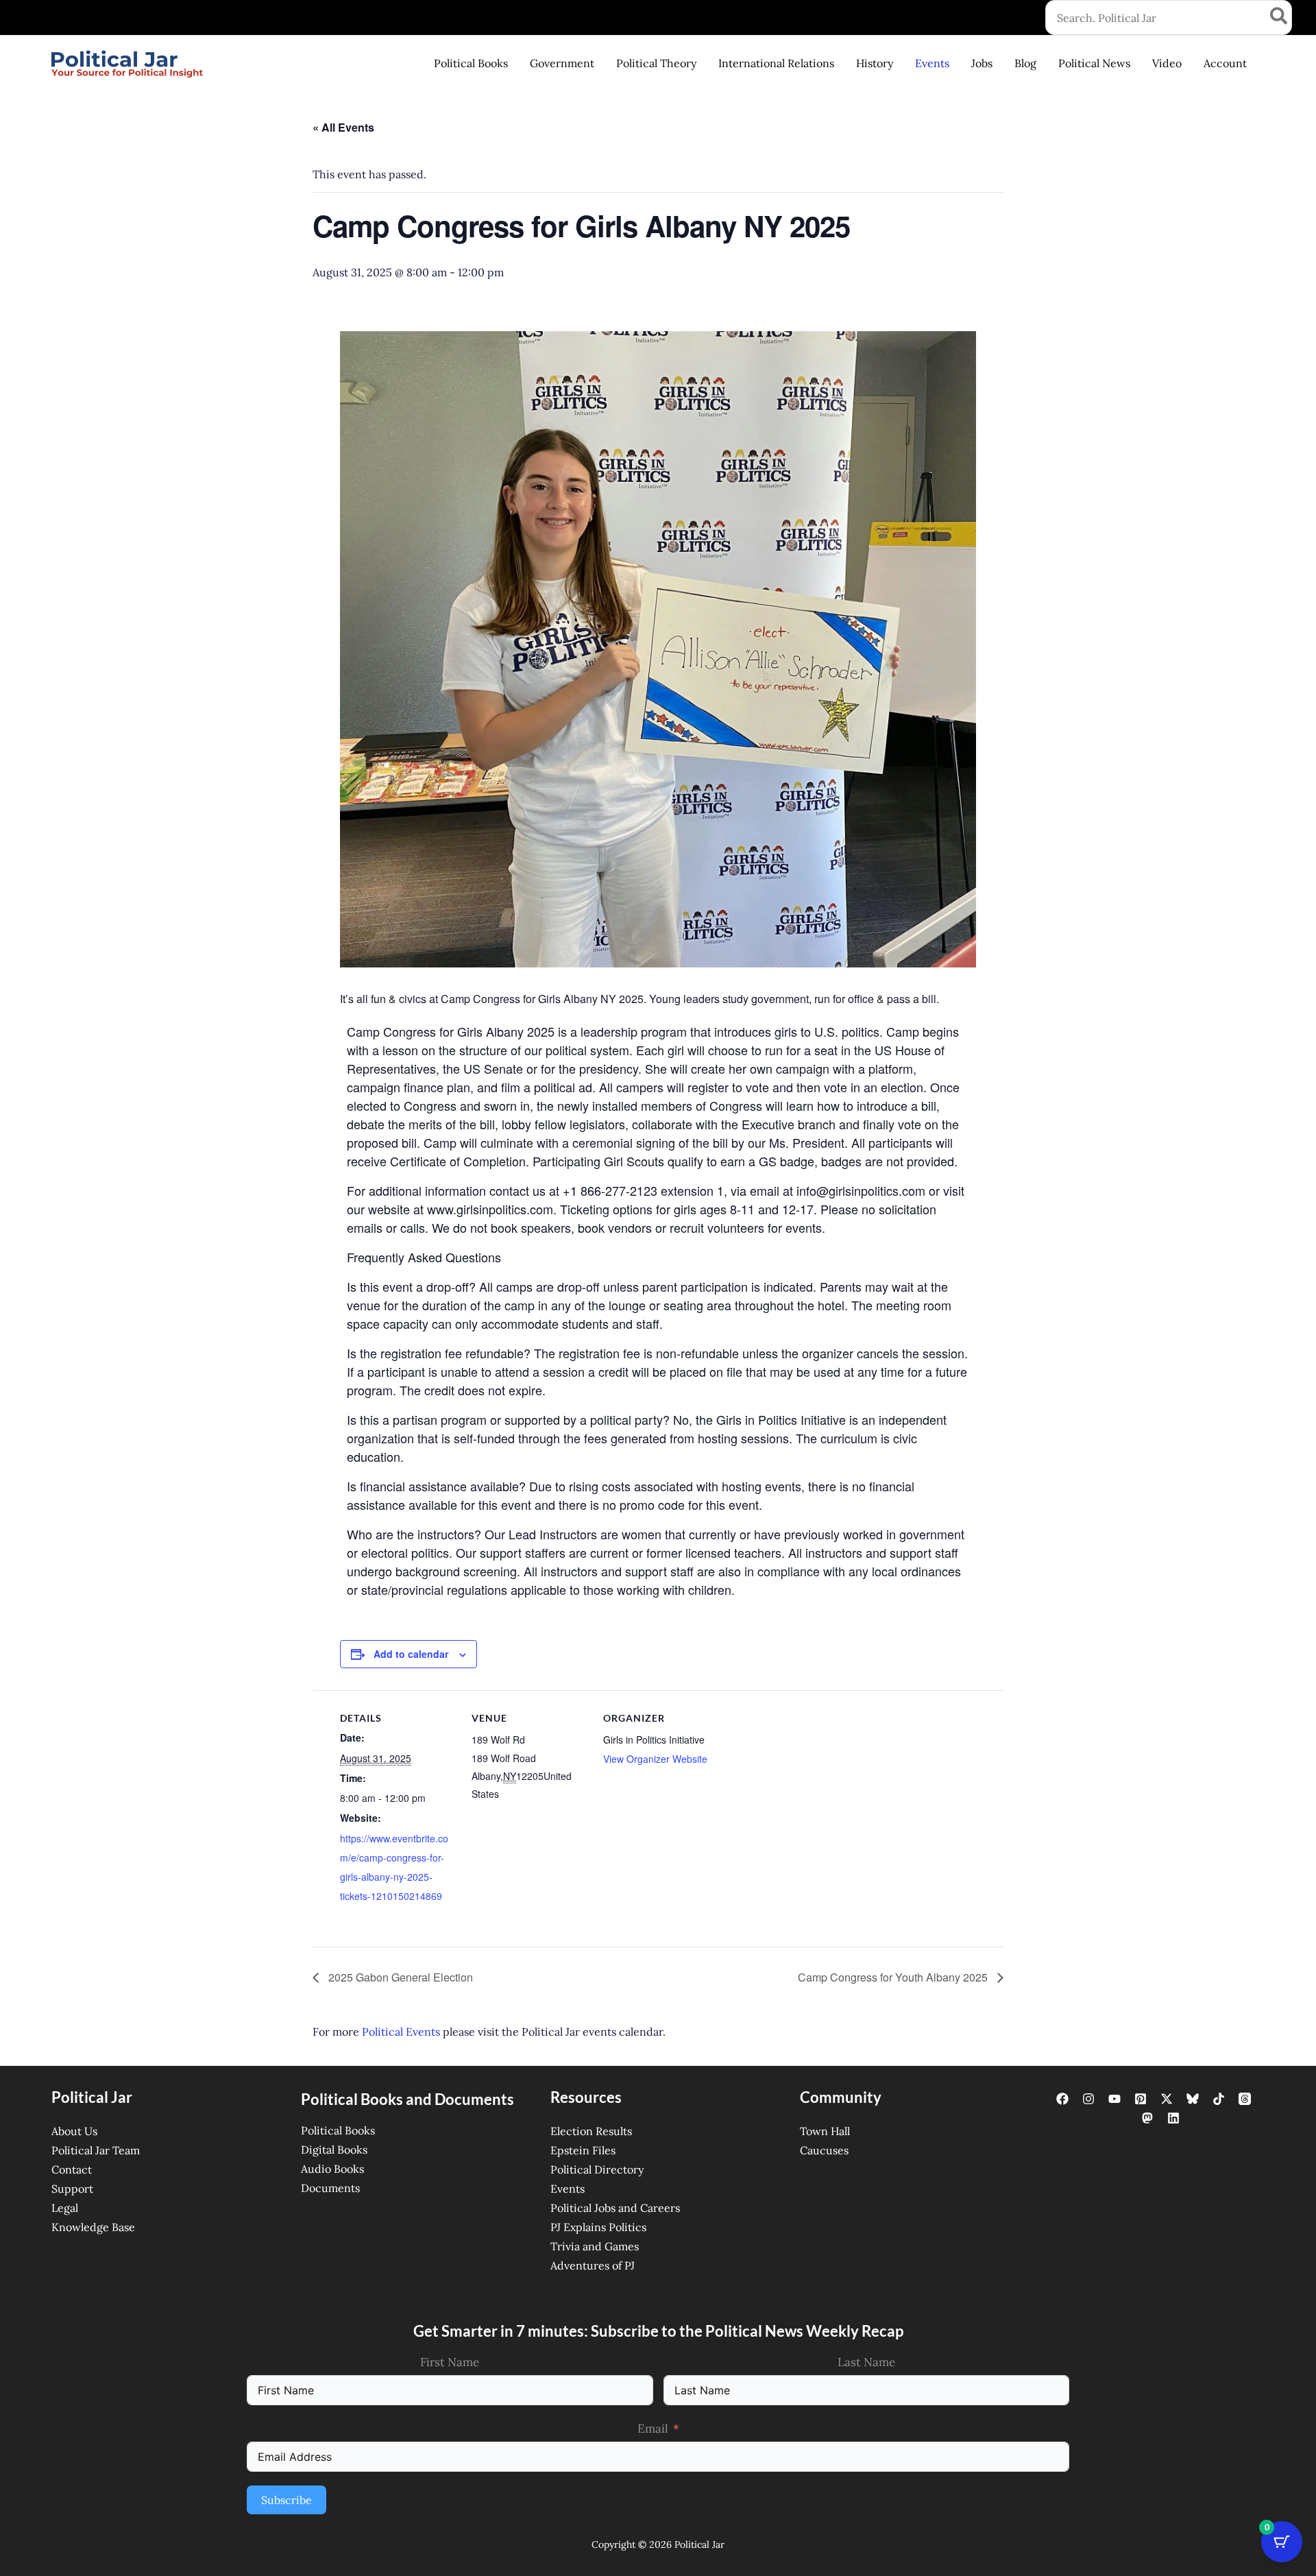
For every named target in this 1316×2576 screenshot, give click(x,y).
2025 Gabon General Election (399, 1977)
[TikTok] (1219, 2099)
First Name (450, 2362)
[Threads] (1245, 2099)
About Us (74, 2131)
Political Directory (597, 2169)
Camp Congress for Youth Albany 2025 (894, 1977)
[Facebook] (1062, 2099)
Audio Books (332, 2169)
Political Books (338, 2130)
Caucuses (824, 2150)
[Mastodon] (1147, 2118)
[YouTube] (1114, 2099)
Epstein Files (583, 2150)
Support (72, 2189)
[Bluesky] (1193, 2099)
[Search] (1279, 17)
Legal (65, 2208)
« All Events (343, 127)
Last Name (866, 2362)
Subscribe (287, 2500)
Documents (330, 2188)
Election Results (591, 2131)
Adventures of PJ (593, 2265)
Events (568, 2189)
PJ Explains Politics (598, 2227)
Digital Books (334, 2150)
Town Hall (825, 2131)
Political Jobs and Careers (615, 2208)
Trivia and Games (595, 2246)
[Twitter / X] (1167, 2099)
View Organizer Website (655, 1759)
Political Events (401, 2032)
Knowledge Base (93, 2227)
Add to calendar (411, 1654)
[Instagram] (1088, 2099)
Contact (72, 2169)
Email (653, 2429)
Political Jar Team (96, 2150)
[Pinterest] (1141, 2099)
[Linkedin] (1173, 2118)
